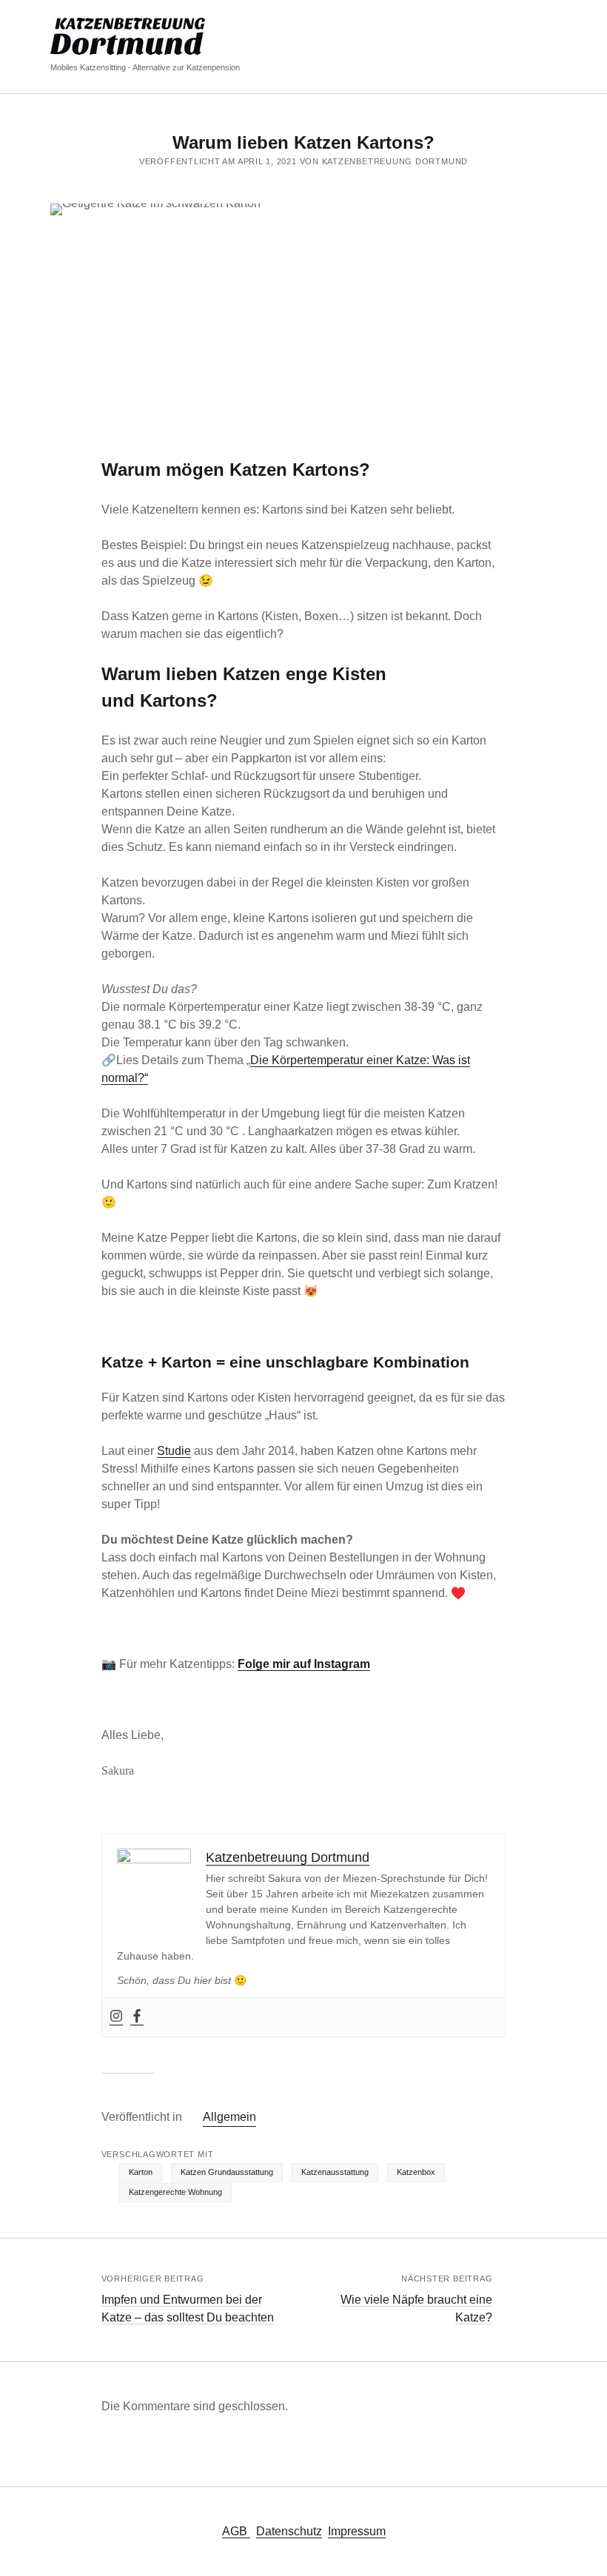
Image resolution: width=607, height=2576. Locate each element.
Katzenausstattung (335, 2172)
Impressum (357, 2531)
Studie (174, 1451)
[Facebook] (137, 2017)
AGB (236, 2531)
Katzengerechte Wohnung (175, 2192)
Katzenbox (416, 2172)
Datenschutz (289, 2531)
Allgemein (229, 2117)
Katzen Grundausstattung (227, 2172)
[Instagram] (116, 2017)
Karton (141, 2172)
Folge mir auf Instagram (304, 1664)
